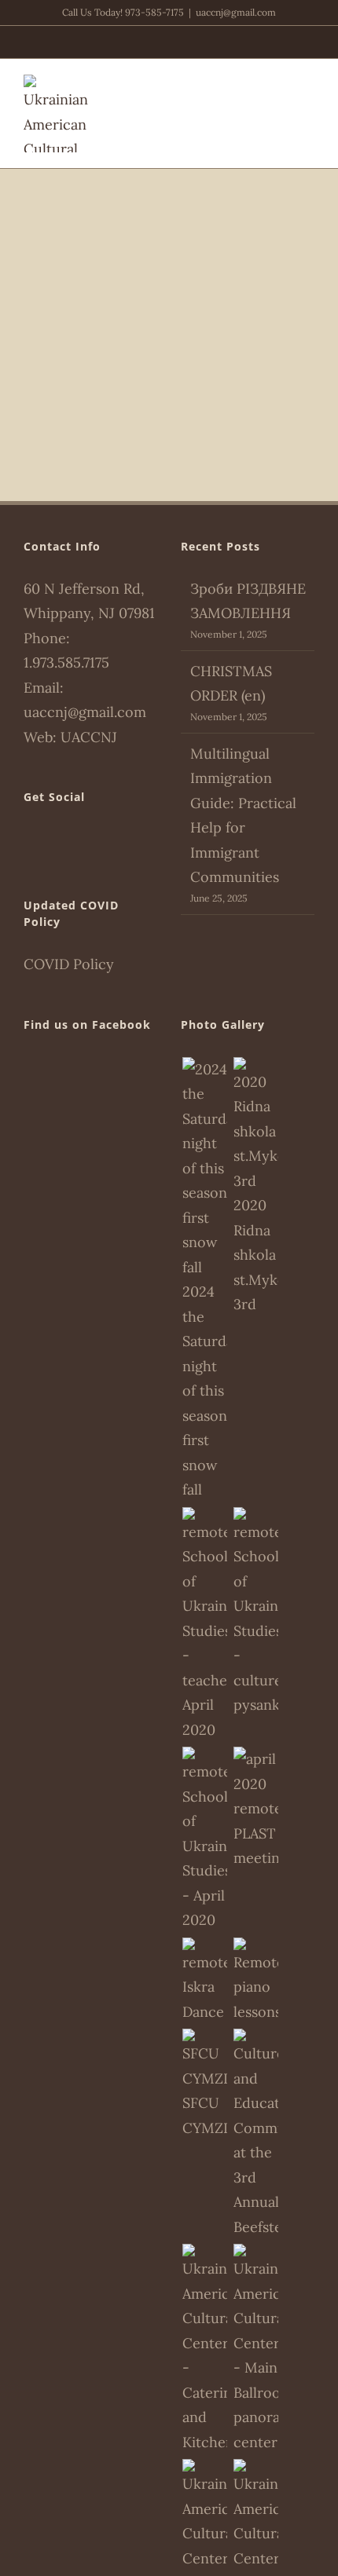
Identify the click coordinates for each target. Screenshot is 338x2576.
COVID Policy (69, 964)
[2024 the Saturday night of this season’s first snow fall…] (204, 1280)
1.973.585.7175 (66, 662)
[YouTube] (72, 840)
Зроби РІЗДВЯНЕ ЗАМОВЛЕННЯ (248, 601)
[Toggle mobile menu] (308, 83)
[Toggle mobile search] (280, 83)
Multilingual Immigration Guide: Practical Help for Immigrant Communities (243, 816)
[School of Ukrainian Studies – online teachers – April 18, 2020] (204, 1625)
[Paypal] (50, 840)
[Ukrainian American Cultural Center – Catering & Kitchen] (204, 2349)
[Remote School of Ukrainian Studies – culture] (255, 1612)
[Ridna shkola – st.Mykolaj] (255, 1187)
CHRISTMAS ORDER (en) (231, 684)
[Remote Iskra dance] (204, 1981)
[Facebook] (28, 840)
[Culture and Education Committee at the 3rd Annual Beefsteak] (255, 2134)
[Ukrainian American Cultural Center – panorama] (255, 2349)
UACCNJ (89, 737)
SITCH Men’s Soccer (169, 285)
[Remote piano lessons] (255, 1981)
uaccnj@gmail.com (236, 12)
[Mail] (94, 840)
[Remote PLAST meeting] (255, 1809)
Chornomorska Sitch (169, 322)
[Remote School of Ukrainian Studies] (204, 1840)
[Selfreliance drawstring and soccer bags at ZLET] (204, 2084)
